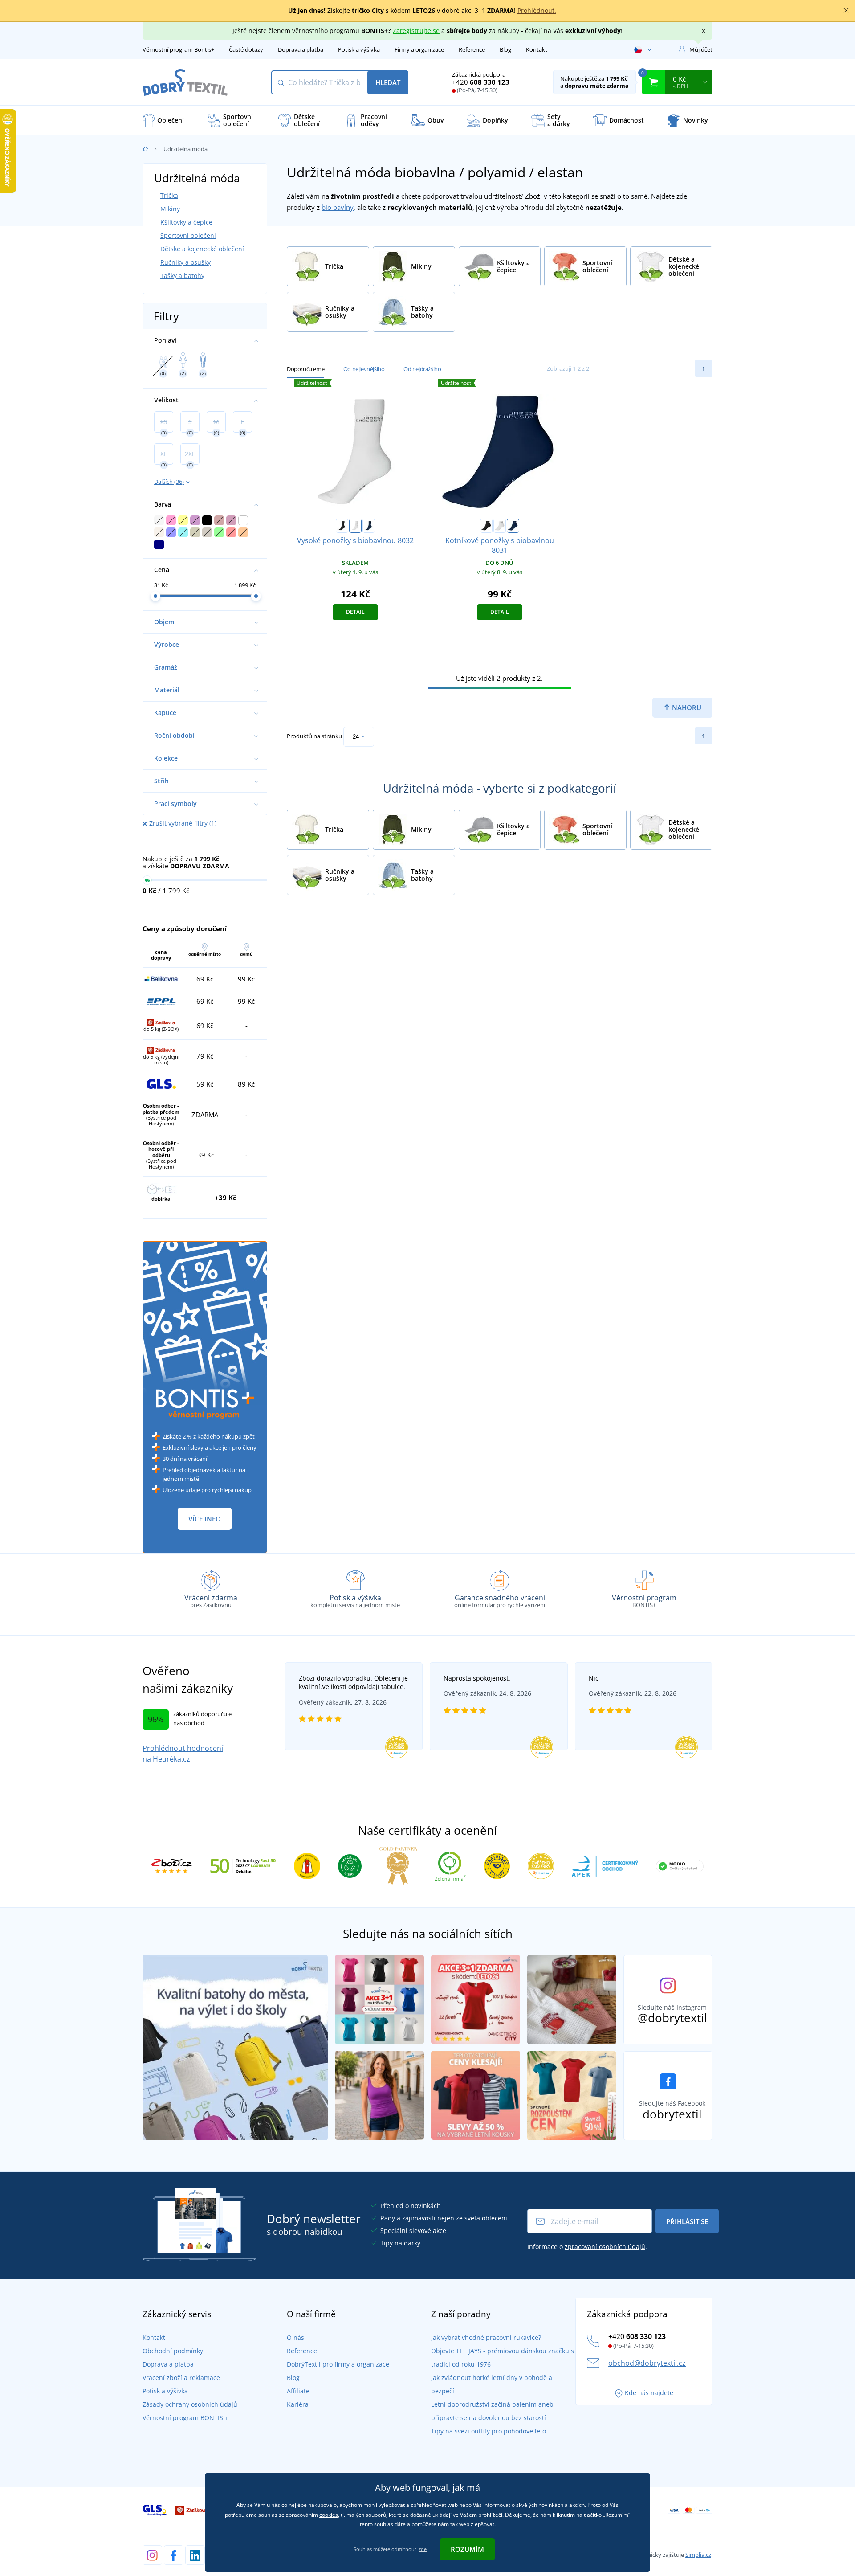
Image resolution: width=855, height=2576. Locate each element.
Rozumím (467, 2549)
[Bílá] (355, 526)
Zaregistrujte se (416, 31)
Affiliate (298, 2391)
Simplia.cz (698, 2555)
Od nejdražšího (422, 369)
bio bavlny (338, 207)
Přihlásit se (687, 2221)
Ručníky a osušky (185, 262)
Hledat (388, 82)
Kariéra (298, 2404)
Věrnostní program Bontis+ (178, 49)
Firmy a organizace (419, 49)
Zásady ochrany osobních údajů (190, 2404)
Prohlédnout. (537, 10)
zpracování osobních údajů (605, 2247)
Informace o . (587, 2247)
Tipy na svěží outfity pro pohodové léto (489, 2431)
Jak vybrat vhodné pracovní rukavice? (486, 2337)
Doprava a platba (301, 49)
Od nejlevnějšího (364, 369)
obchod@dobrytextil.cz (647, 2363)
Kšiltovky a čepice (186, 222)
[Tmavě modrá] (369, 526)
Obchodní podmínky (173, 2351)
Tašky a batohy (182, 276)
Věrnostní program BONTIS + (185, 2418)
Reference (472, 49)
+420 (481, 82)
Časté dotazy (246, 49)
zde (423, 2549)
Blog (505, 49)
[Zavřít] (846, 11)
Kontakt (537, 49)
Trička (169, 195)
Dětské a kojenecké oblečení (202, 249)
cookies (329, 2515)
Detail (355, 612)
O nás (295, 2337)
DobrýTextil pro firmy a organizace (338, 2364)
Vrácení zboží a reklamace (181, 2378)
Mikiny (170, 209)
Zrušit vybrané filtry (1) (183, 823)
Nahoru (686, 707)
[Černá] (342, 526)
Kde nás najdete (649, 2393)
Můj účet (701, 49)
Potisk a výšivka (359, 49)
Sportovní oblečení (188, 235)
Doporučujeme (305, 369)
